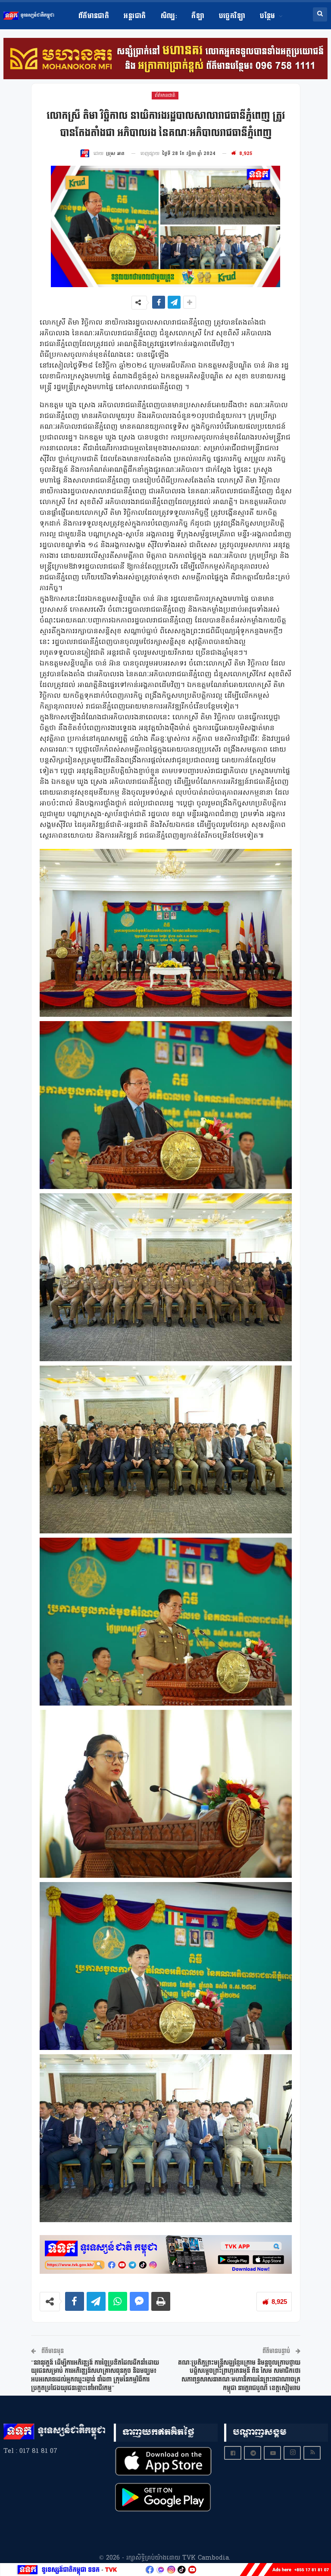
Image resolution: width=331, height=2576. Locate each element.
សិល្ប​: (169, 16)
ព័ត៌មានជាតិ (94, 16)
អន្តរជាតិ (135, 16)
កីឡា (198, 16)
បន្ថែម (267, 16)
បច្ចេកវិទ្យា (232, 16)
